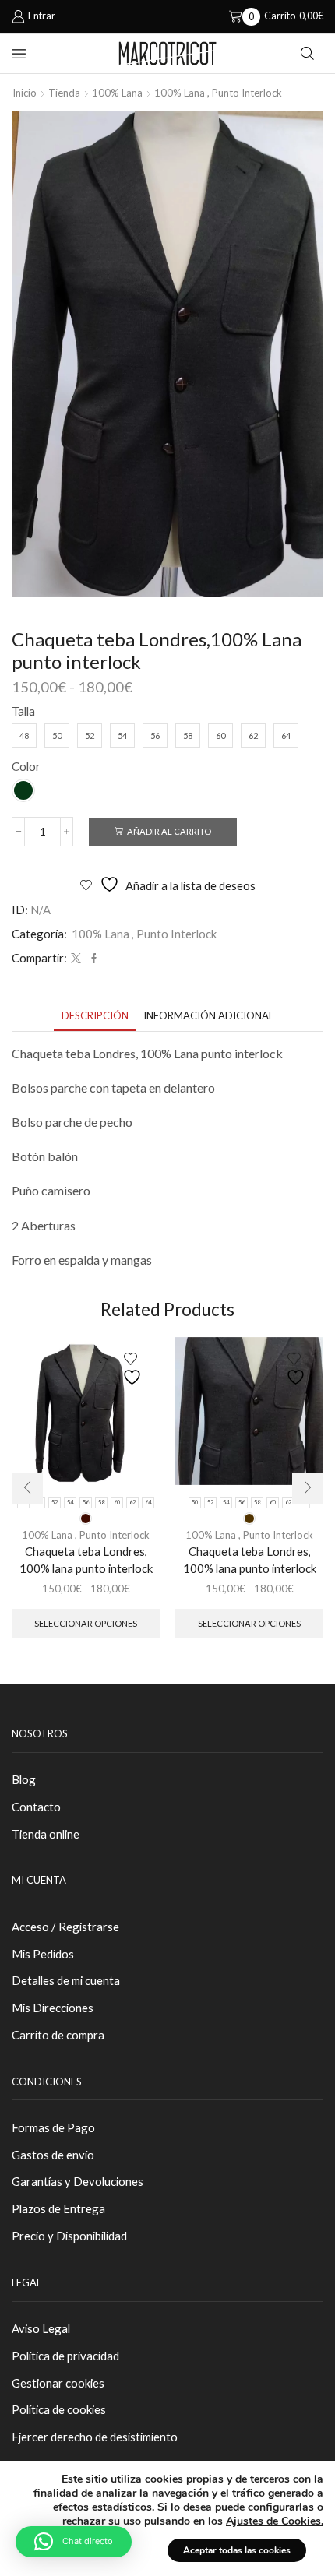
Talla (23, 711)
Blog (24, 1779)
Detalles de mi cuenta (66, 1980)
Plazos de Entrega (58, 2208)
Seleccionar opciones (86, 1623)
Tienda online (46, 1834)
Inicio (25, 93)
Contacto (36, 1807)
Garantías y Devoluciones (78, 2181)
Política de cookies (59, 2409)
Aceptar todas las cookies (237, 2550)
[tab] (95, 1016)
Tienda (64, 93)
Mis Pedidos (43, 1954)
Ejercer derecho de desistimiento (95, 2437)
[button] (27, 1488)
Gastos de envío (53, 2155)
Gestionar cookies (58, 2383)
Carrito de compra (58, 2035)
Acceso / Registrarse (65, 1927)
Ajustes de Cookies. (275, 2521)
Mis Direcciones (53, 2008)
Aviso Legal (41, 2328)
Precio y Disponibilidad (69, 2236)
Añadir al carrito (169, 831)
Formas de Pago (53, 2127)
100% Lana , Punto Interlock (218, 93)
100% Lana (117, 93)
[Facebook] (92, 959)
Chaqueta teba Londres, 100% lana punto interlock (86, 1560)
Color (26, 766)
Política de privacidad (65, 2356)
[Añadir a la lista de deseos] (134, 1369)
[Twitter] (76, 959)
